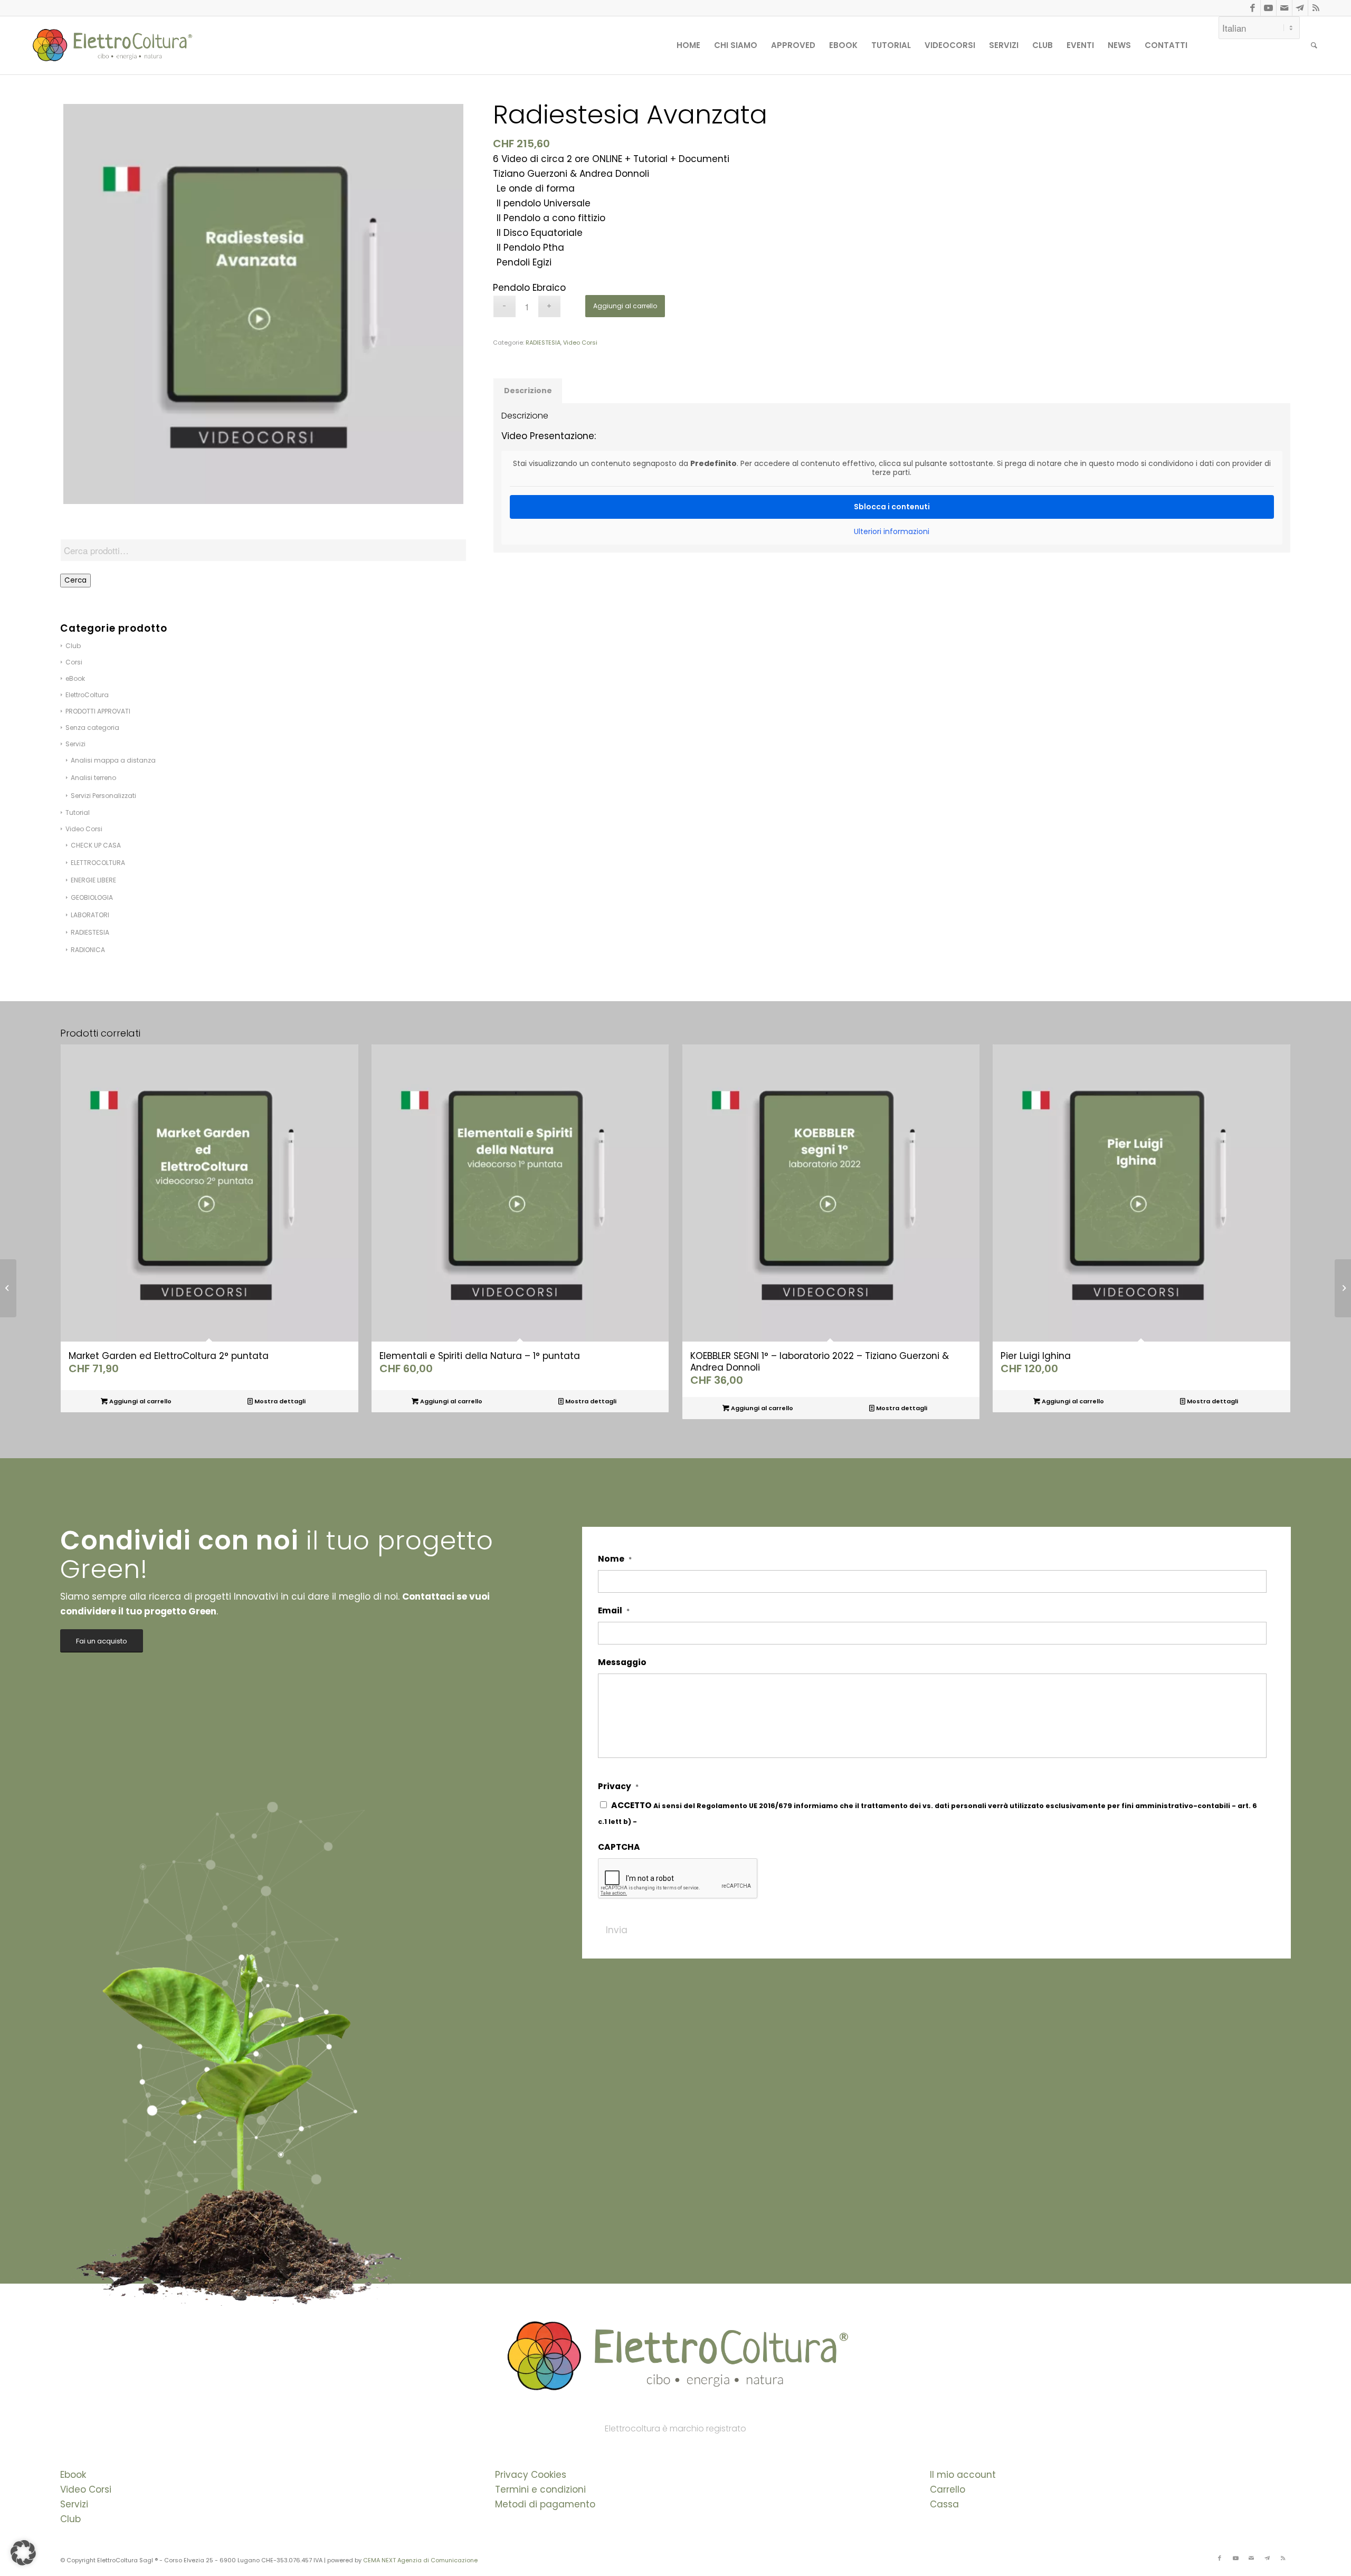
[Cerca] (1314, 45)
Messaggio (622, 1662)
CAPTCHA (619, 1847)
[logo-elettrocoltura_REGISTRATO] (111, 45)
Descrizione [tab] (528, 391)
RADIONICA (88, 950)
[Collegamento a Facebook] (1253, 8)
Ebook (73, 2475)
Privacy (618, 1786)
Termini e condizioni (540, 2489)
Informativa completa (679, 1822)
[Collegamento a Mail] (1284, 8)
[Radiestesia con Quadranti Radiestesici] (1343, 1288)
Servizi (74, 2504)
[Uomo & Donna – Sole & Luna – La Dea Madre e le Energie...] (8, 1288)
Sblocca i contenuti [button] (892, 507)
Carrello (948, 2489)
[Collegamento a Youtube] (1268, 8)
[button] (23, 2553)
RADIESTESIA (90, 932)
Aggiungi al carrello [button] (140, 1401)
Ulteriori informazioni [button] (892, 532)
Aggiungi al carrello (625, 306)
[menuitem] (688, 45)
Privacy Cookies (531, 2475)
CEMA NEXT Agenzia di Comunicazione (420, 2560)
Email (614, 1611)
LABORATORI (90, 915)
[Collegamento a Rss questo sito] (1316, 8)
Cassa (944, 2504)
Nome (615, 1559)
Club (70, 2519)
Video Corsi (580, 343)
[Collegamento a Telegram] (1300, 8)
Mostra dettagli (279, 1401)
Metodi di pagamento (545, 2504)
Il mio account (963, 2475)
